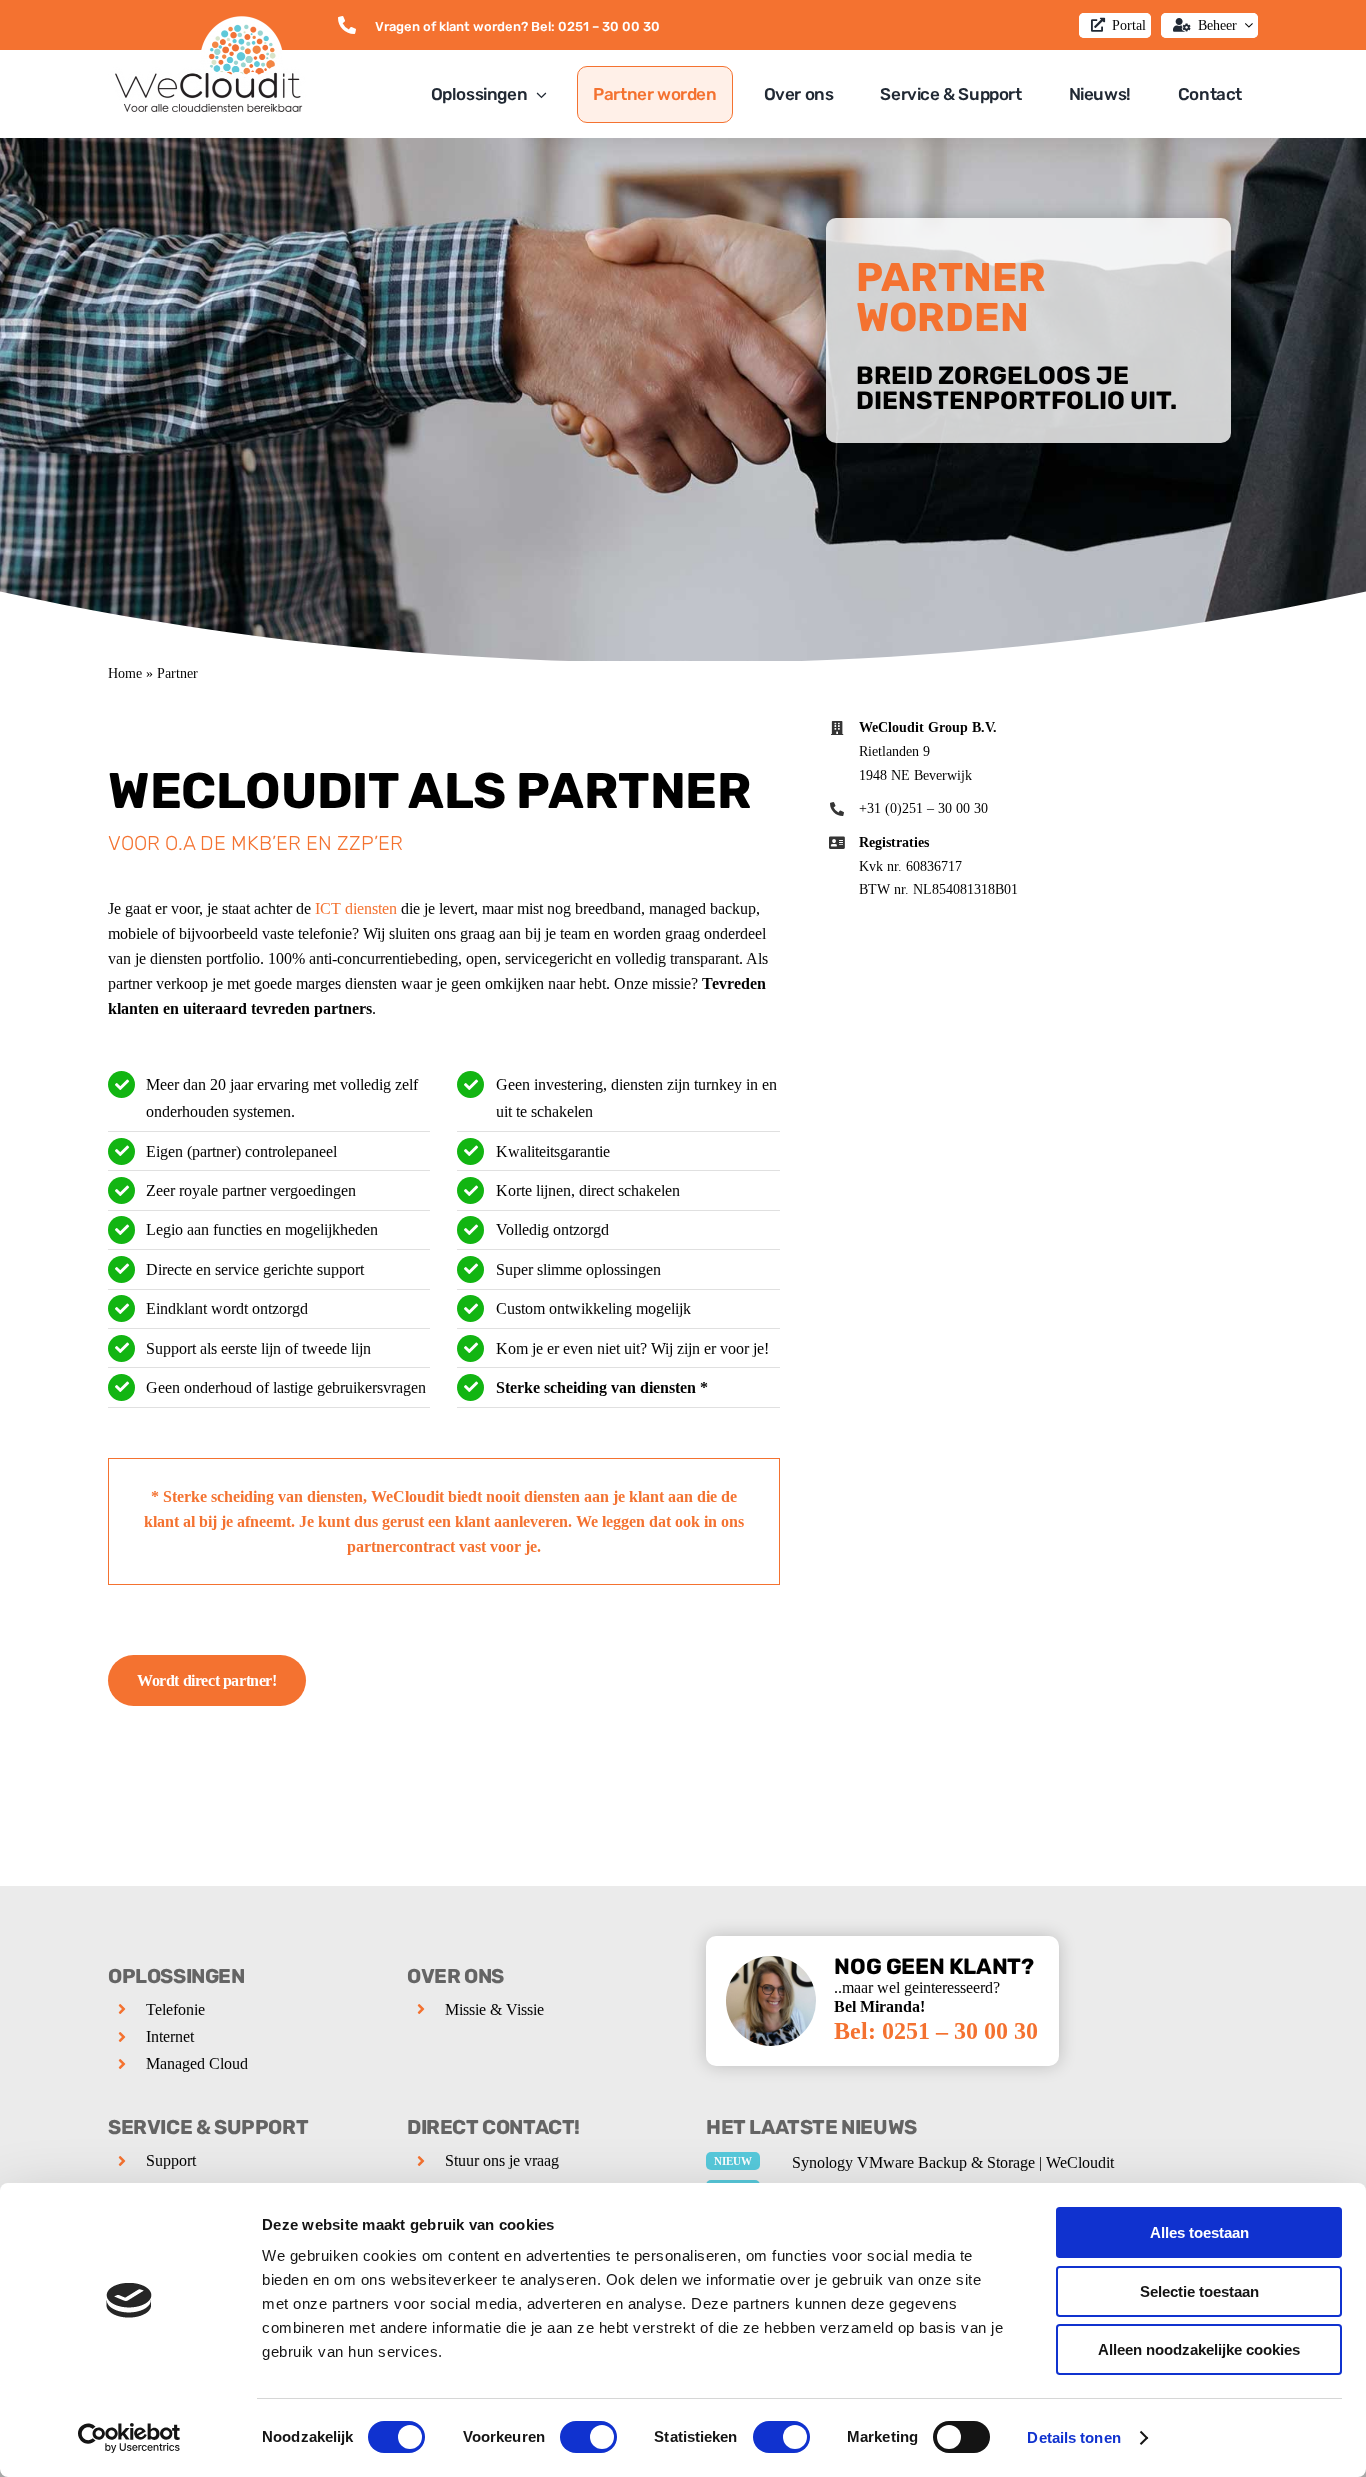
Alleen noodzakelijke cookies (1199, 2349)
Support (171, 2160)
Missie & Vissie (494, 2009)
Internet (170, 2036)
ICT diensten (356, 908)
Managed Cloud (197, 2063)
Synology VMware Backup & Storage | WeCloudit (953, 2162)
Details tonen (1073, 2437)
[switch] (588, 2437)
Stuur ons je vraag (502, 2160)
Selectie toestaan (1199, 2291)
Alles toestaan (1199, 2232)
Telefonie (175, 2009)
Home (125, 673)
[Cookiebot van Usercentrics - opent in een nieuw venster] (129, 2438)
